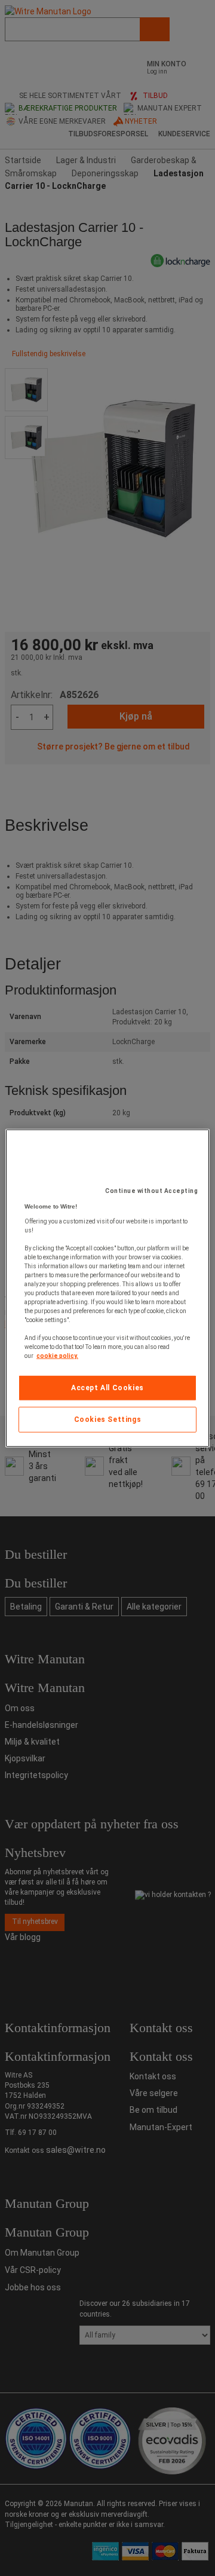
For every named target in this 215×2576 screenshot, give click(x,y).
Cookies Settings (108, 1419)
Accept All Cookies (107, 1388)
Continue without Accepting (151, 1191)
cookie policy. (57, 1356)
